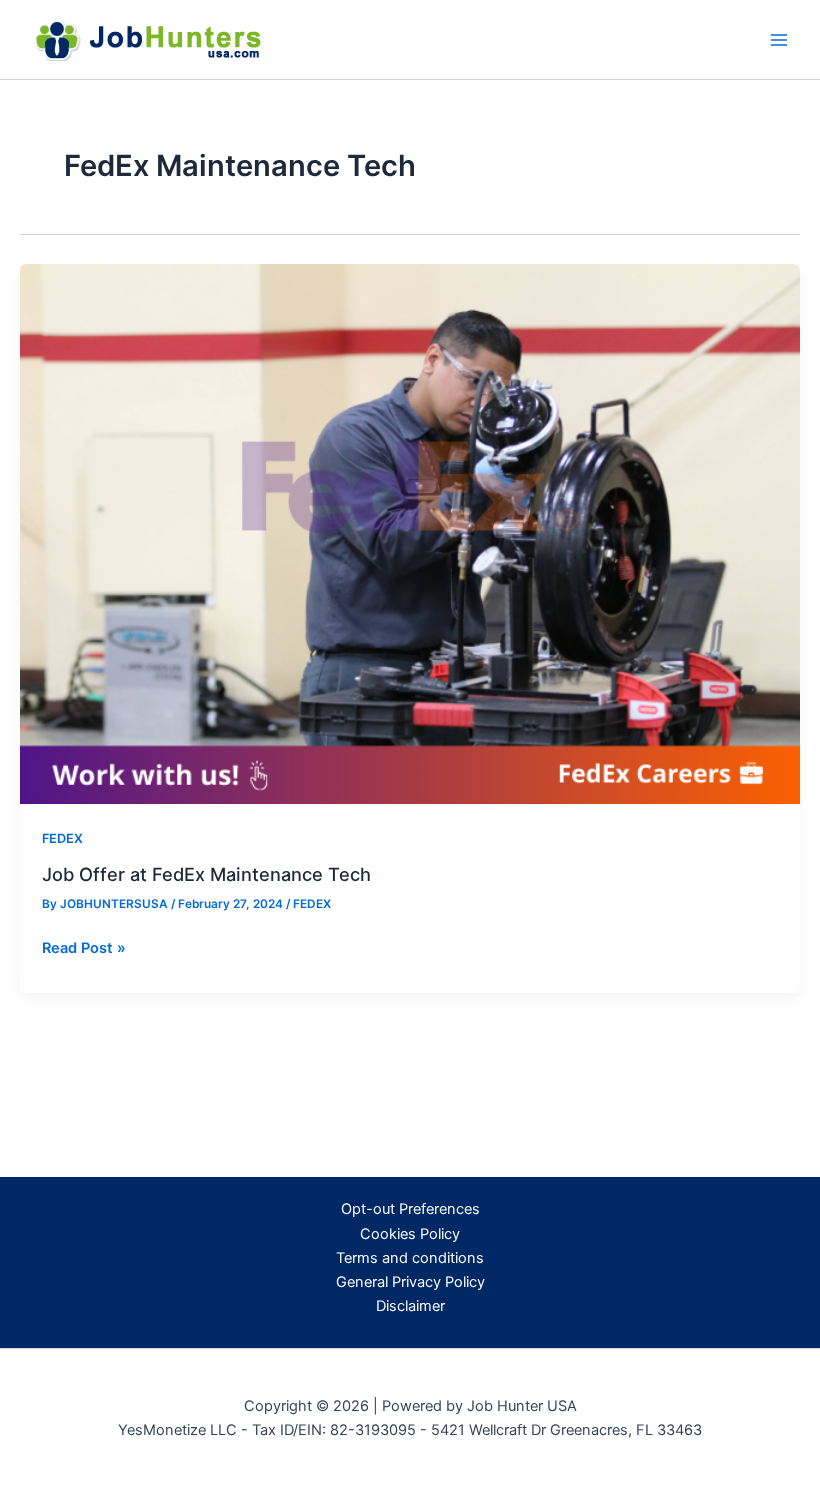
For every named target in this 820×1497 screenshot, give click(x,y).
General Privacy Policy (410, 1282)
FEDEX (62, 838)
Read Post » (84, 949)
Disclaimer (410, 1306)
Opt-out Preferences (410, 1209)
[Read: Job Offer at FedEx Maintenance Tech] (410, 533)
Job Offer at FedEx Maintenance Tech (206, 874)
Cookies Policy (410, 1234)
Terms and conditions (410, 1258)
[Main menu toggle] (779, 40)
